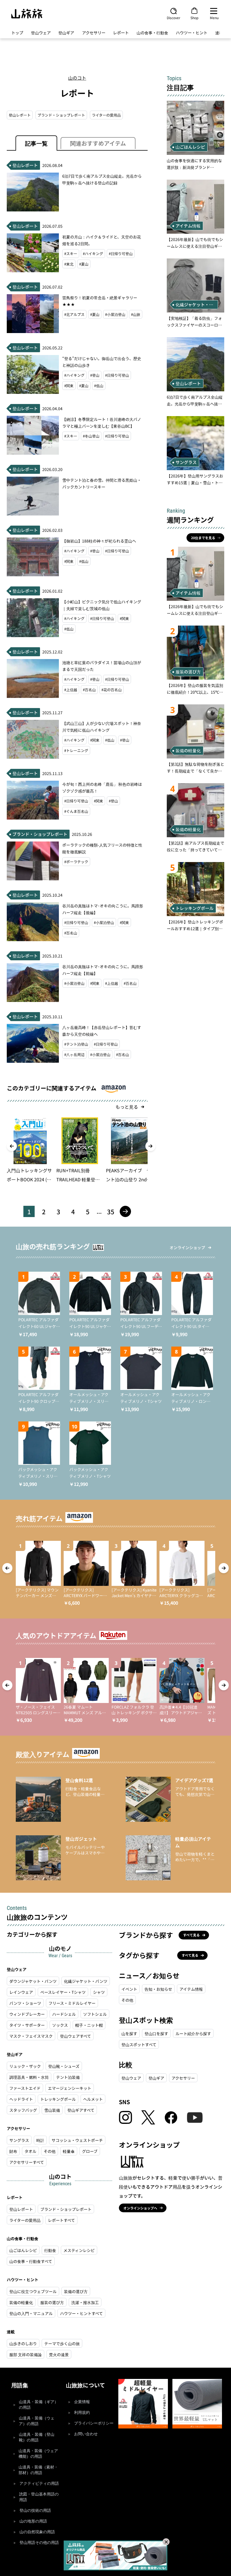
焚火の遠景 (59, 2354)
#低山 (99, 386)
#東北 (69, 264)
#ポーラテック (76, 862)
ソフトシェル (95, 2014)
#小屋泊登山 (115, 314)
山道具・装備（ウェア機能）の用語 (38, 2454)
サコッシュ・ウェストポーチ (77, 2140)
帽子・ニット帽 (89, 2025)
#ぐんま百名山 (76, 811)
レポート (121, 33)
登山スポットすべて (139, 2044)
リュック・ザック (25, 2066)
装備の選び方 (76, 2291)
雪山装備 (52, 2110)
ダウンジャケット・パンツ (33, 1981)
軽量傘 (69, 2151)
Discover (174, 17)
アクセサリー (94, 33)
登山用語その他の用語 (39, 2543)
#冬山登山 (91, 436)
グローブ (90, 2151)
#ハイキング (93, 254)
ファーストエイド (25, 2088)
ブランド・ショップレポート (61, 115)
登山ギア (66, 33)
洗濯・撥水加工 (85, 2302)
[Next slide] (150, 1146)
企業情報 (82, 2402)
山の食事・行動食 (152, 33)
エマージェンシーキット (70, 2088)
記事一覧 (36, 143)
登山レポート (20, 115)
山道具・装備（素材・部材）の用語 (38, 2470)
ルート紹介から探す (193, 2033)
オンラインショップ (187, 1247)
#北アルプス (74, 314)
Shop (194, 17)
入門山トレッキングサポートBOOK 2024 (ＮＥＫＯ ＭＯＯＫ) (29, 1175)
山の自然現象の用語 (37, 2532)
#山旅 (136, 314)
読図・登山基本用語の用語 (39, 2497)
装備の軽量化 (21, 2302)
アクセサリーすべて (27, 2162)
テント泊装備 (68, 2077)
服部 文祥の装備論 (25, 2354)
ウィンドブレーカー (27, 2014)
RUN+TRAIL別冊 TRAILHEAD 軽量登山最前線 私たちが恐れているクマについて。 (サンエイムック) (79, 1175)
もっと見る (127, 1107)
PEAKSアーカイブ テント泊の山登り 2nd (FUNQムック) (128, 1175)
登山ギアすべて (81, 2110)
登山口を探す (156, 2033)
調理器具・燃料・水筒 (29, 2077)
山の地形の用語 (33, 2521)
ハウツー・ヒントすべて (81, 2313)
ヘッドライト (21, 2099)
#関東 (69, 386)
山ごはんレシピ (23, 2250)
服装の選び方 (52, 2302)
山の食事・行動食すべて (31, 2261)
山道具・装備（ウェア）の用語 (37, 2421)
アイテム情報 (191, 1989)
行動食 (50, 2250)
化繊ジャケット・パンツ (86, 1981)
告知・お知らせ (158, 1989)
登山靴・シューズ (64, 2066)
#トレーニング (76, 750)
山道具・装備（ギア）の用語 (39, 2405)
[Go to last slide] (12, 1146)
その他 (50, 2151)
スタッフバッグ (23, 2110)
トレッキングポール (58, 2099)
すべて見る (191, 1935)
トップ (17, 33)
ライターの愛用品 (106, 115)
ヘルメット (93, 2099)
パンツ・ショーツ (25, 2003)
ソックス (60, 2025)
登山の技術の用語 (35, 2511)
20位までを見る (203, 538)
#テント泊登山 (76, 1044)
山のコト (77, 78)
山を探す (129, 2033)
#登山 (95, 375)
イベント (129, 1989)
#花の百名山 (112, 690)
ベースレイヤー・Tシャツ (63, 1992)
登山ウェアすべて (75, 2036)
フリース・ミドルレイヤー (72, 2003)
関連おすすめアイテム (98, 143)
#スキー (71, 254)
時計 (40, 2140)
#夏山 (84, 264)
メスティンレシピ (79, 2250)
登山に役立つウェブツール (33, 2291)
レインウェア (21, 1992)
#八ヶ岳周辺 (74, 1054)
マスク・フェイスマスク (31, 2036)
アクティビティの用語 (39, 2484)
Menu (214, 17)
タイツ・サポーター (27, 2025)
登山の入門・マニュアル (31, 2313)
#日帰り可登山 (121, 254)
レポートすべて (61, 2220)
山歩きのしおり (23, 2343)
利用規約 (82, 2413)
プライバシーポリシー (94, 2423)
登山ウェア (41, 33)
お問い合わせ (86, 2434)
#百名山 (89, 690)
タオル (30, 2151)
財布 (13, 2151)
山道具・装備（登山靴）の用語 (37, 2437)
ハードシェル (64, 2014)
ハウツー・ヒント (192, 33)
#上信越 (71, 690)
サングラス (19, 2140)
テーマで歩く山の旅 (62, 2343)
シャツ (99, 1992)
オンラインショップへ (140, 2208)
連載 (219, 33)
